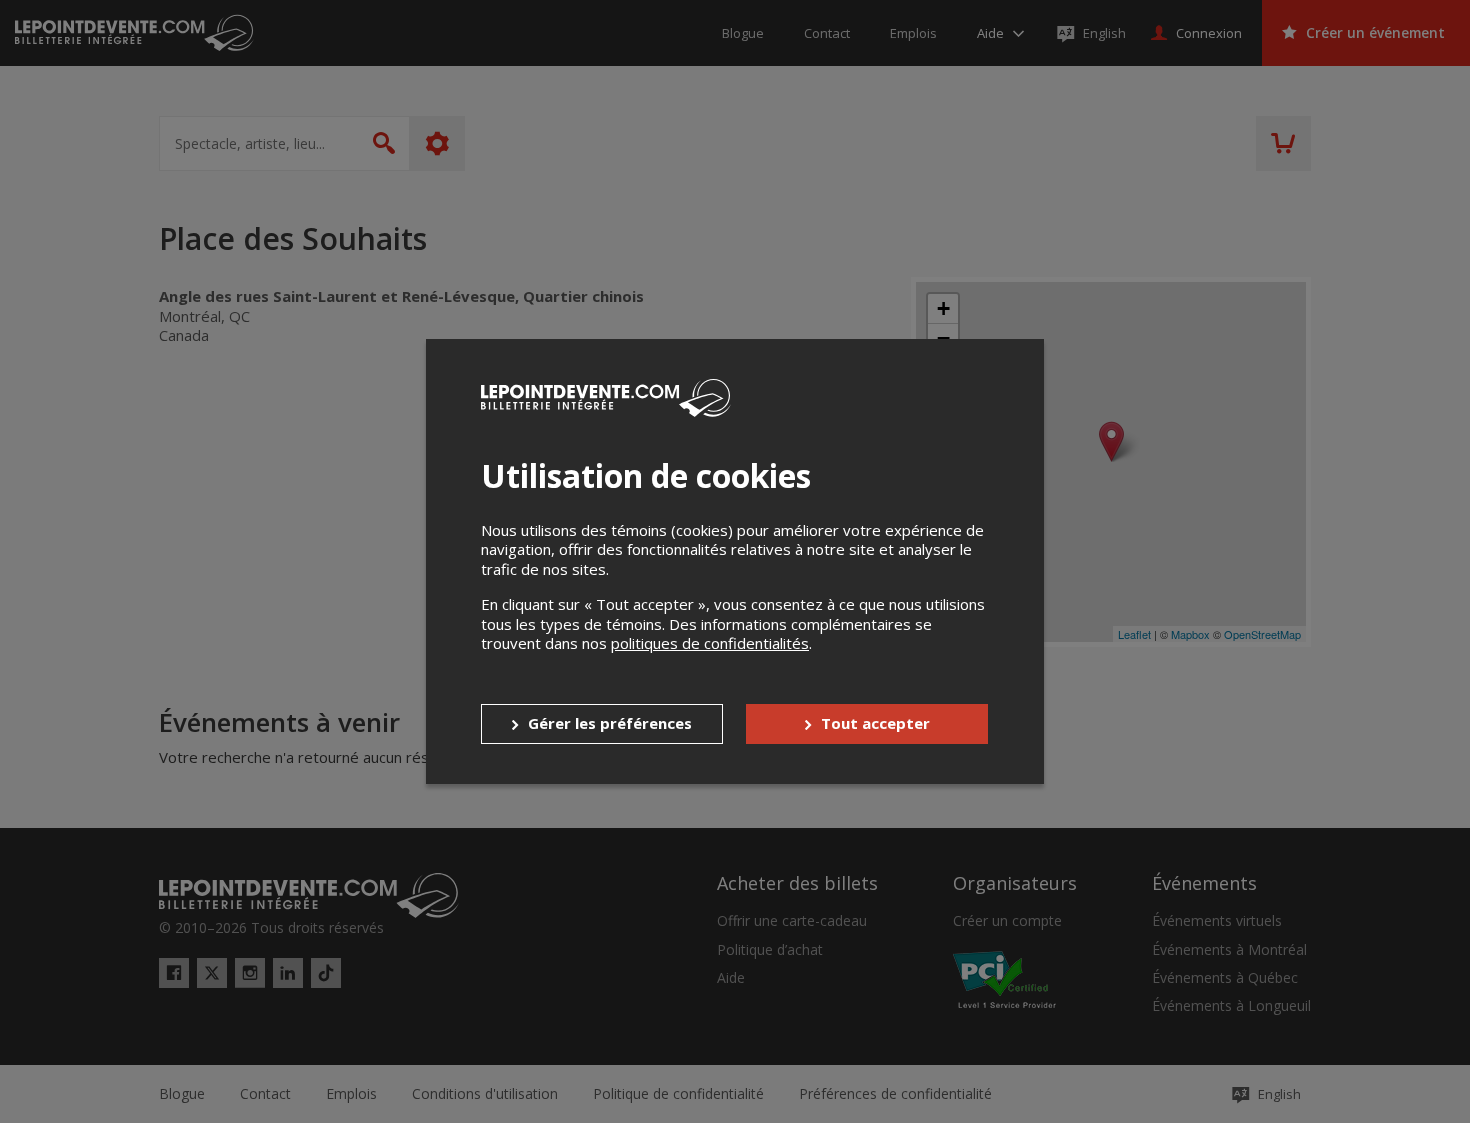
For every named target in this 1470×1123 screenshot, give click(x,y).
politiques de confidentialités (710, 643)
